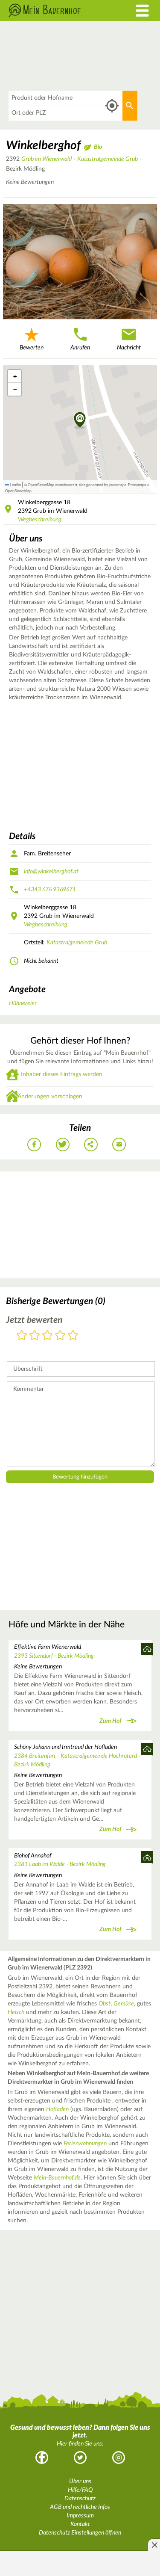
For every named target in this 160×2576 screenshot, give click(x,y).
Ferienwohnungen (85, 2144)
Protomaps (137, 485)
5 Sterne (73, 1336)
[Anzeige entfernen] (154, 2545)
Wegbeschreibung (40, 520)
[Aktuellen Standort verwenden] (112, 106)
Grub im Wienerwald (47, 159)
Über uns (80, 2481)
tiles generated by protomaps (103, 485)
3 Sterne (47, 1336)
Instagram (119, 2458)
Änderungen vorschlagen (50, 1097)
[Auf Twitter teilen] (63, 1145)
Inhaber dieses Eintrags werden (62, 1074)
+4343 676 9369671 (50, 890)
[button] (80, 420)
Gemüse (124, 2004)
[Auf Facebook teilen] (34, 1145)
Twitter (80, 2458)
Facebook (42, 2458)
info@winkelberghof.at (51, 872)
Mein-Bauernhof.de (57, 2178)
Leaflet (15, 485)
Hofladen (57, 2109)
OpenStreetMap (18, 491)
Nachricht (129, 348)
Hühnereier (23, 1003)
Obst (105, 2004)
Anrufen (80, 348)
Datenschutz (80, 2499)
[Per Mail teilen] (119, 1145)
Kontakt (80, 2524)
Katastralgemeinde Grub (108, 159)
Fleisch (16, 2012)
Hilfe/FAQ (80, 2490)
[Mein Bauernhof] (60, 10)
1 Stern (22, 1336)
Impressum (80, 2516)
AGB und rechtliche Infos (80, 2507)
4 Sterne (60, 1336)
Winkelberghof (43, 145)
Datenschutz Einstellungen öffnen (80, 2533)
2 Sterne (35, 1336)
